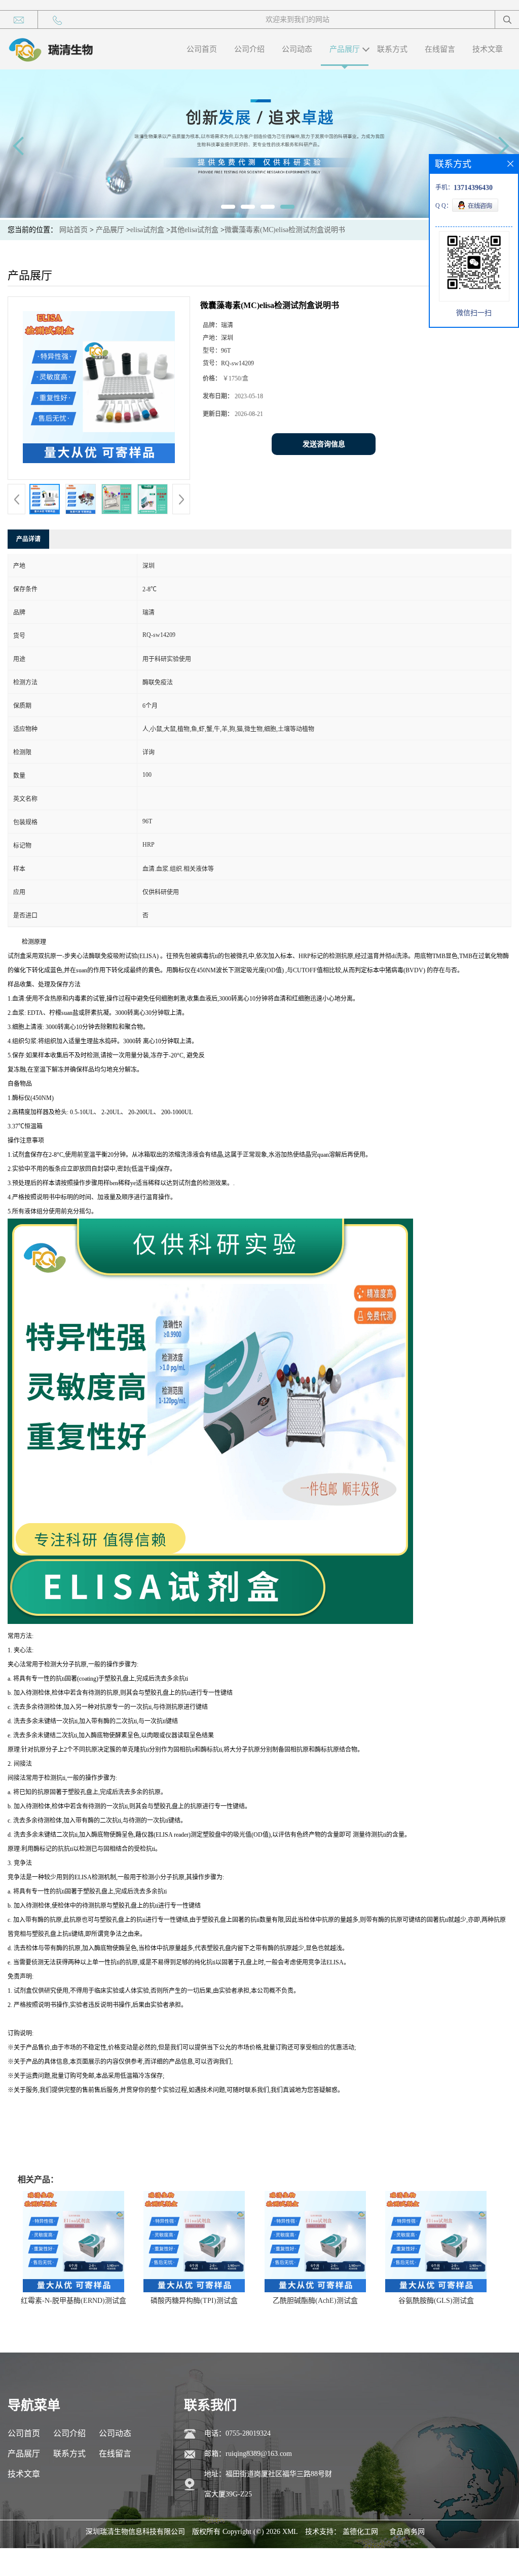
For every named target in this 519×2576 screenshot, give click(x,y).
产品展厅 (345, 49)
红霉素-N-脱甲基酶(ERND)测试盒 (73, 2301)
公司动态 (297, 49)
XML (290, 2532)
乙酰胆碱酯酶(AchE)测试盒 (315, 2301)
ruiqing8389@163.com (259, 2454)
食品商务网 (407, 2532)
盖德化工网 (360, 2532)
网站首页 (73, 230)
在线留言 (440, 49)
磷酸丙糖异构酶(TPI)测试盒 (194, 2301)
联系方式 (392, 49)
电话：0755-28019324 (237, 2433)
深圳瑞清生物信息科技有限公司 (135, 2532)
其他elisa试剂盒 (194, 230)
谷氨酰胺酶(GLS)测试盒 (436, 2301)
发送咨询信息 (324, 444)
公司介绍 (249, 49)
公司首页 (202, 49)
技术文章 (488, 49)
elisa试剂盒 (147, 230)
